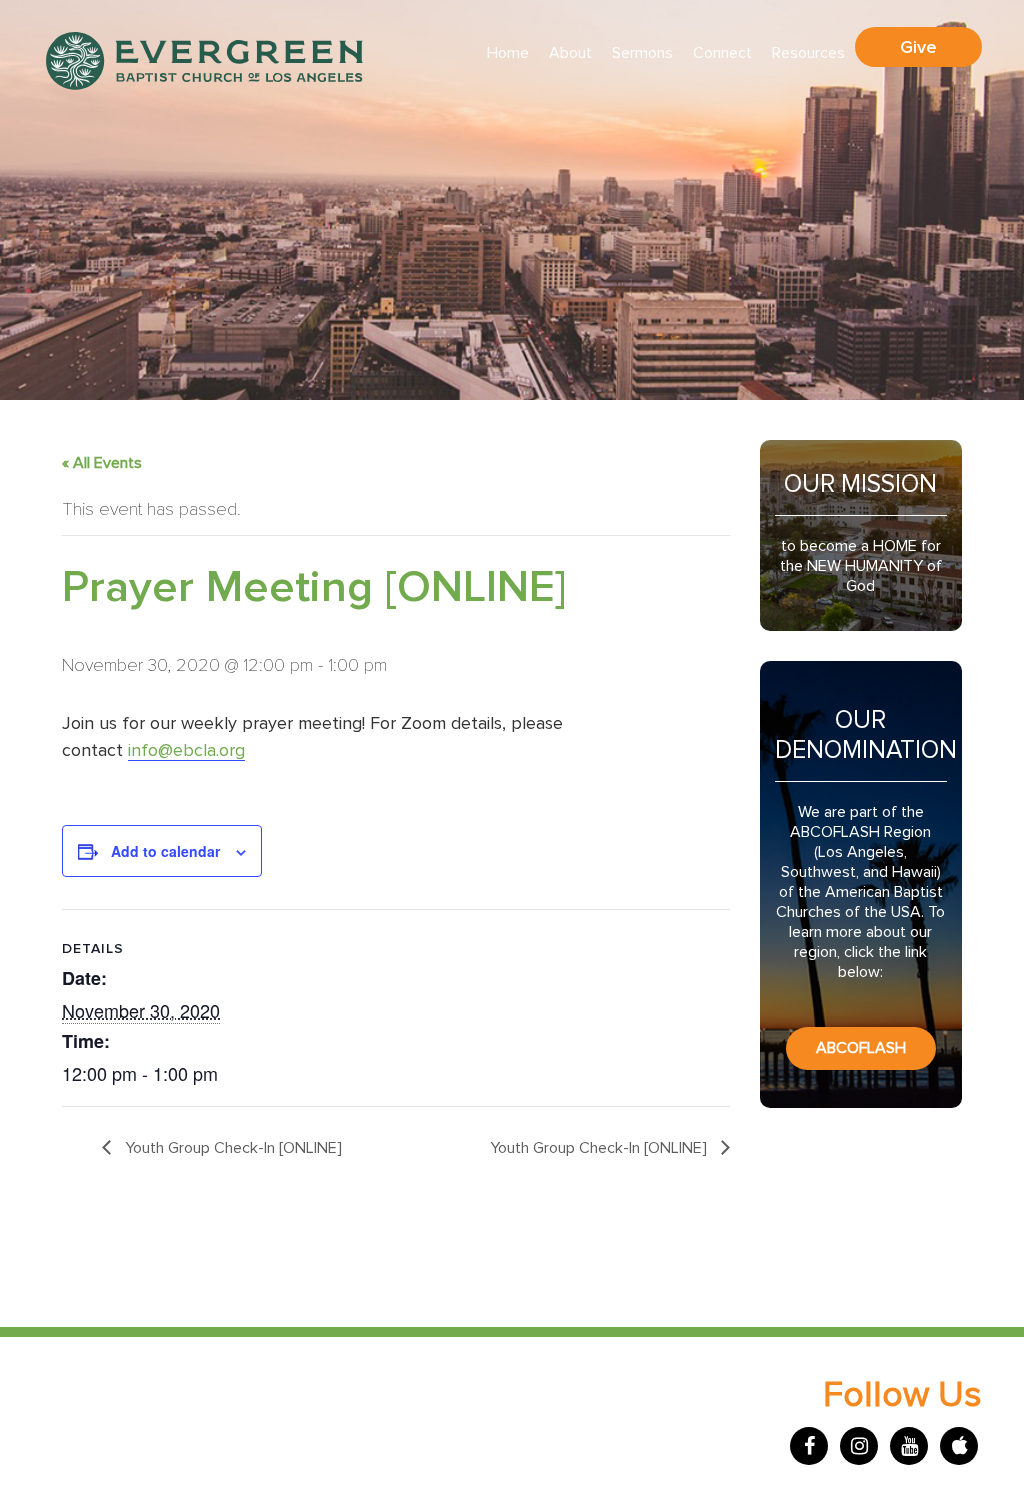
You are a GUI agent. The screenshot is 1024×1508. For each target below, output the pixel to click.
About (570, 53)
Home (508, 53)
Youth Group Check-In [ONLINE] (231, 1148)
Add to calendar (165, 851)
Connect (722, 53)
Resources (808, 53)
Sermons (642, 53)
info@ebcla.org (186, 751)
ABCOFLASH (861, 1048)
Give (918, 47)
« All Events (102, 463)
